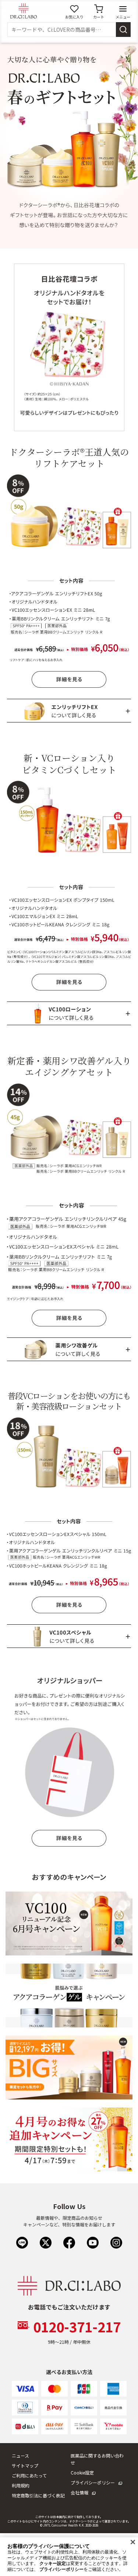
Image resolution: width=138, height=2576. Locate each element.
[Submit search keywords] (123, 30)
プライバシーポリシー (93, 2482)
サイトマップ (25, 2465)
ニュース (20, 2455)
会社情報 (79, 2492)
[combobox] (62, 30)
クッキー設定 (53, 2563)
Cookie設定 (82, 2472)
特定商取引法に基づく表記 (38, 2495)
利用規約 (21, 2485)
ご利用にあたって (29, 2475)
